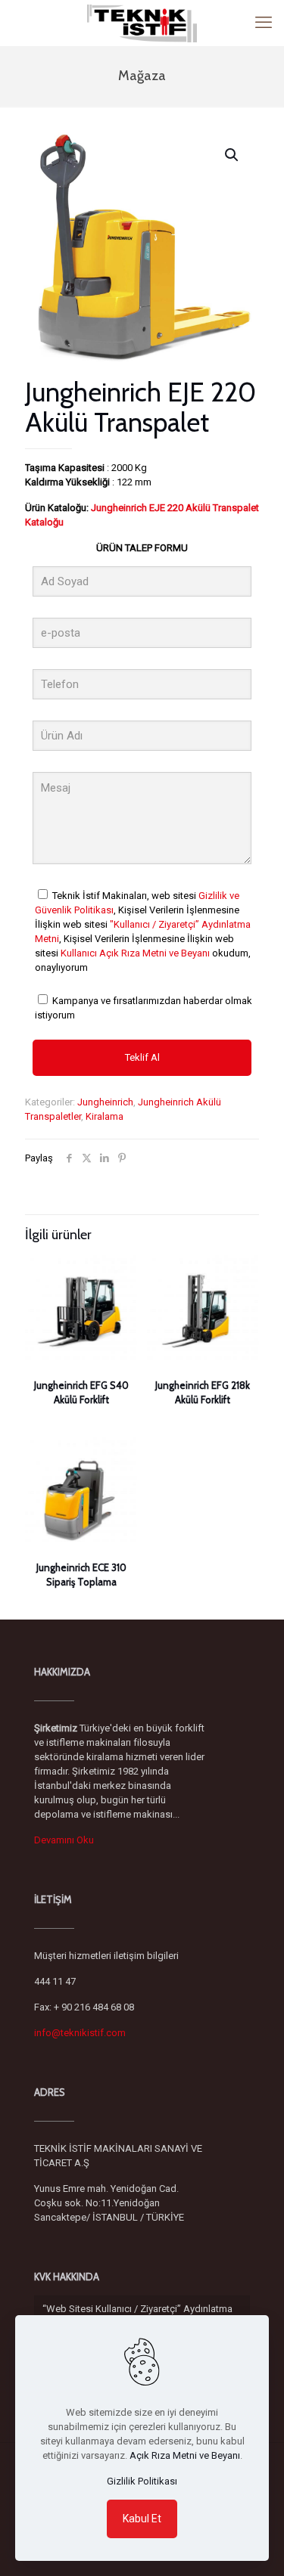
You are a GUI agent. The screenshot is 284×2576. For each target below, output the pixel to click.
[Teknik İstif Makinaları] (142, 23)
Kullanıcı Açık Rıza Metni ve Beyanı (135, 953)
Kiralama (105, 1116)
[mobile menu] (264, 23)
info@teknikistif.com (80, 2033)
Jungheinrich (105, 1102)
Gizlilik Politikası (142, 2481)
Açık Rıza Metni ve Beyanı (185, 2455)
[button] (233, 155)
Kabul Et (142, 2519)
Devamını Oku (64, 1840)
